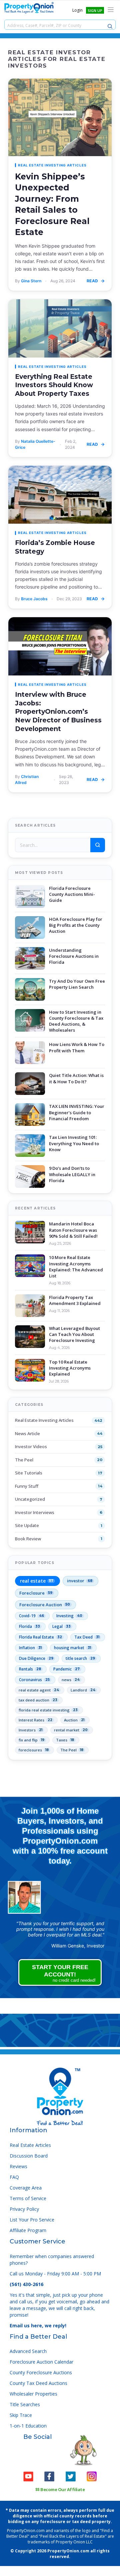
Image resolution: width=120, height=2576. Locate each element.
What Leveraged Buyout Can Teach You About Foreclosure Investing (74, 1334)
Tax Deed (87, 1637)
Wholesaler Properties (33, 2394)
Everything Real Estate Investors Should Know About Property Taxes (54, 385)
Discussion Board (29, 2156)
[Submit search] (98, 845)
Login (77, 10)
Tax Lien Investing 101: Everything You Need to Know (74, 1143)
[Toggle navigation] (111, 10)
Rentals (30, 1669)
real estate (37, 1581)
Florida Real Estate (40, 1637)
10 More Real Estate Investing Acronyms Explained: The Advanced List (76, 1267)
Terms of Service (28, 2198)
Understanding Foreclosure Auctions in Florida (74, 956)
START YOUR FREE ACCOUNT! (64, 1973)
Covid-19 (31, 1616)
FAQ (14, 2177)
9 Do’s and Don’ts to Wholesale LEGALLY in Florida (72, 1174)
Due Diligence (36, 1658)
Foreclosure (36, 1593)
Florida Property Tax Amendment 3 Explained (75, 1300)
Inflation (30, 1648)
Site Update (27, 1525)
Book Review (28, 1539)
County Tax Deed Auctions (38, 2383)
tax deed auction (38, 1700)
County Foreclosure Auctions (41, 2372)
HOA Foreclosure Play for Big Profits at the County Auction (76, 925)
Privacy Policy (24, 2209)
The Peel (24, 1460)
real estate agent (39, 1690)
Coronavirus (34, 1680)
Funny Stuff (27, 1486)
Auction (74, 1720)
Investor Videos (31, 1446)
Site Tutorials (29, 1473)
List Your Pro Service (32, 2220)
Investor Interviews (35, 1512)
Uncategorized (30, 1499)
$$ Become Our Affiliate (60, 2489)
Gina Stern (31, 281)
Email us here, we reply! (38, 2325)
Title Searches (25, 2404)
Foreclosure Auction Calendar (41, 2362)
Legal (61, 1626)
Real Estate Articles (30, 2145)
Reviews (18, 2166)
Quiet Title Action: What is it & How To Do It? (76, 1078)
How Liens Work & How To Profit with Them (77, 1047)
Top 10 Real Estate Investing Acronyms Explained (70, 1368)
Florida (29, 1626)
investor (80, 1581)
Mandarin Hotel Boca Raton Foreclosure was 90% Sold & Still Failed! (73, 1230)
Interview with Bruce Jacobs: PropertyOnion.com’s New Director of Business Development (58, 712)
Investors (30, 1730)
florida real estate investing (48, 1710)
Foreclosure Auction (45, 1605)
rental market (71, 1730)
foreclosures (34, 1750)
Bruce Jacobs (34, 599)
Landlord (83, 1690)
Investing (69, 1616)
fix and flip (31, 1740)
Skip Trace (21, 2415)
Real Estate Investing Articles (52, 165)
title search (80, 1658)
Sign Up (95, 10)
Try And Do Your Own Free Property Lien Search (77, 984)
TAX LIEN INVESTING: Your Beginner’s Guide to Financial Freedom (77, 1112)
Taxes (65, 1740)
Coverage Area (26, 2188)
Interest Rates (35, 1720)
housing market (72, 1648)
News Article (27, 1433)
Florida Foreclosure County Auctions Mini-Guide (72, 894)
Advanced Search (28, 2351)
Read (92, 281)
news (71, 1680)
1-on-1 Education (28, 2426)
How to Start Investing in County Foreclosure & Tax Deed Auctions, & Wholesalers (76, 1021)
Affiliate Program (28, 2230)
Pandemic (66, 1669)
